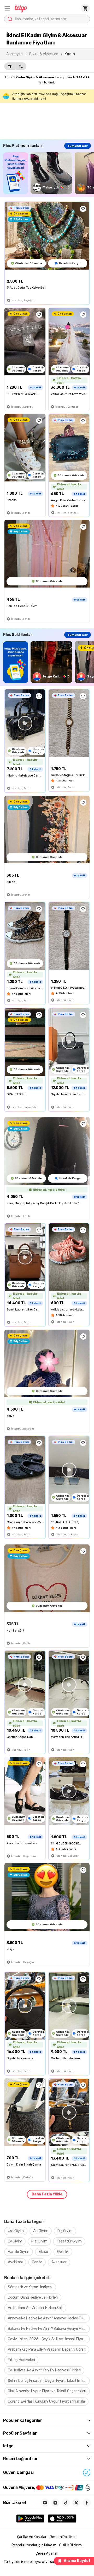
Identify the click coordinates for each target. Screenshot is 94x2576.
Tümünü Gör (78, 146)
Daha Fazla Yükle (47, 2194)
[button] (7, 8)
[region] (49, 173)
